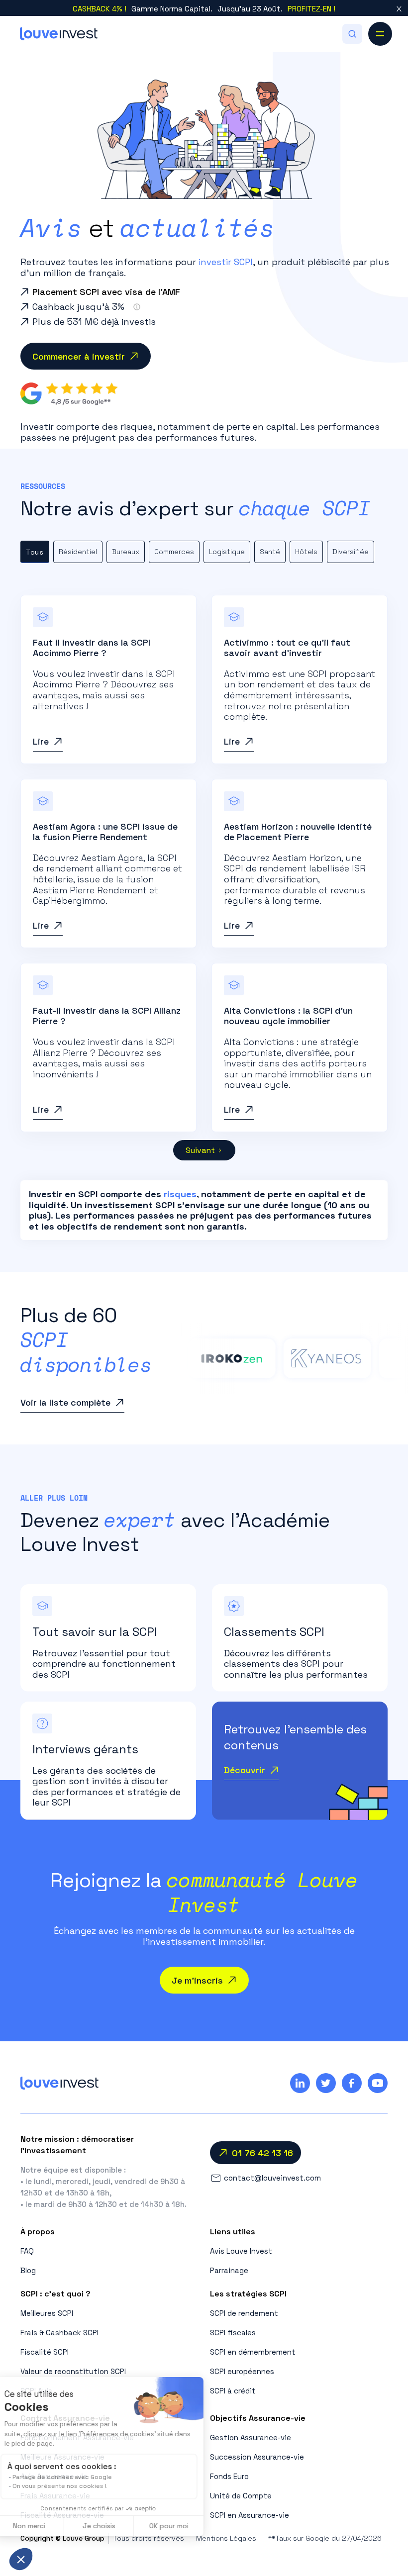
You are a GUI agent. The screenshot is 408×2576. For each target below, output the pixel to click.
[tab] (35, 552)
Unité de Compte (241, 2496)
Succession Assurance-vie (257, 2457)
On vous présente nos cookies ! (75, 2486)
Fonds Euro (229, 2476)
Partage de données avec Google (78, 2477)
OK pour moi (184, 2526)
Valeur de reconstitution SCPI (73, 2371)
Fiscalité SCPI (45, 2352)
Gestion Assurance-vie (251, 2437)
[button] (352, 34)
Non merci (45, 2526)
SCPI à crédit (233, 2391)
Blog (28, 2270)
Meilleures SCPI (47, 2313)
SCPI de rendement (244, 2313)
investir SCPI (226, 262)
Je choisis (114, 2526)
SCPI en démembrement (253, 2352)
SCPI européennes (242, 2371)
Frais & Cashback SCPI (59, 2333)
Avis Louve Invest (241, 2251)
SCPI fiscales (233, 2333)
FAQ (27, 2251)
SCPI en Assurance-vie (250, 2515)
